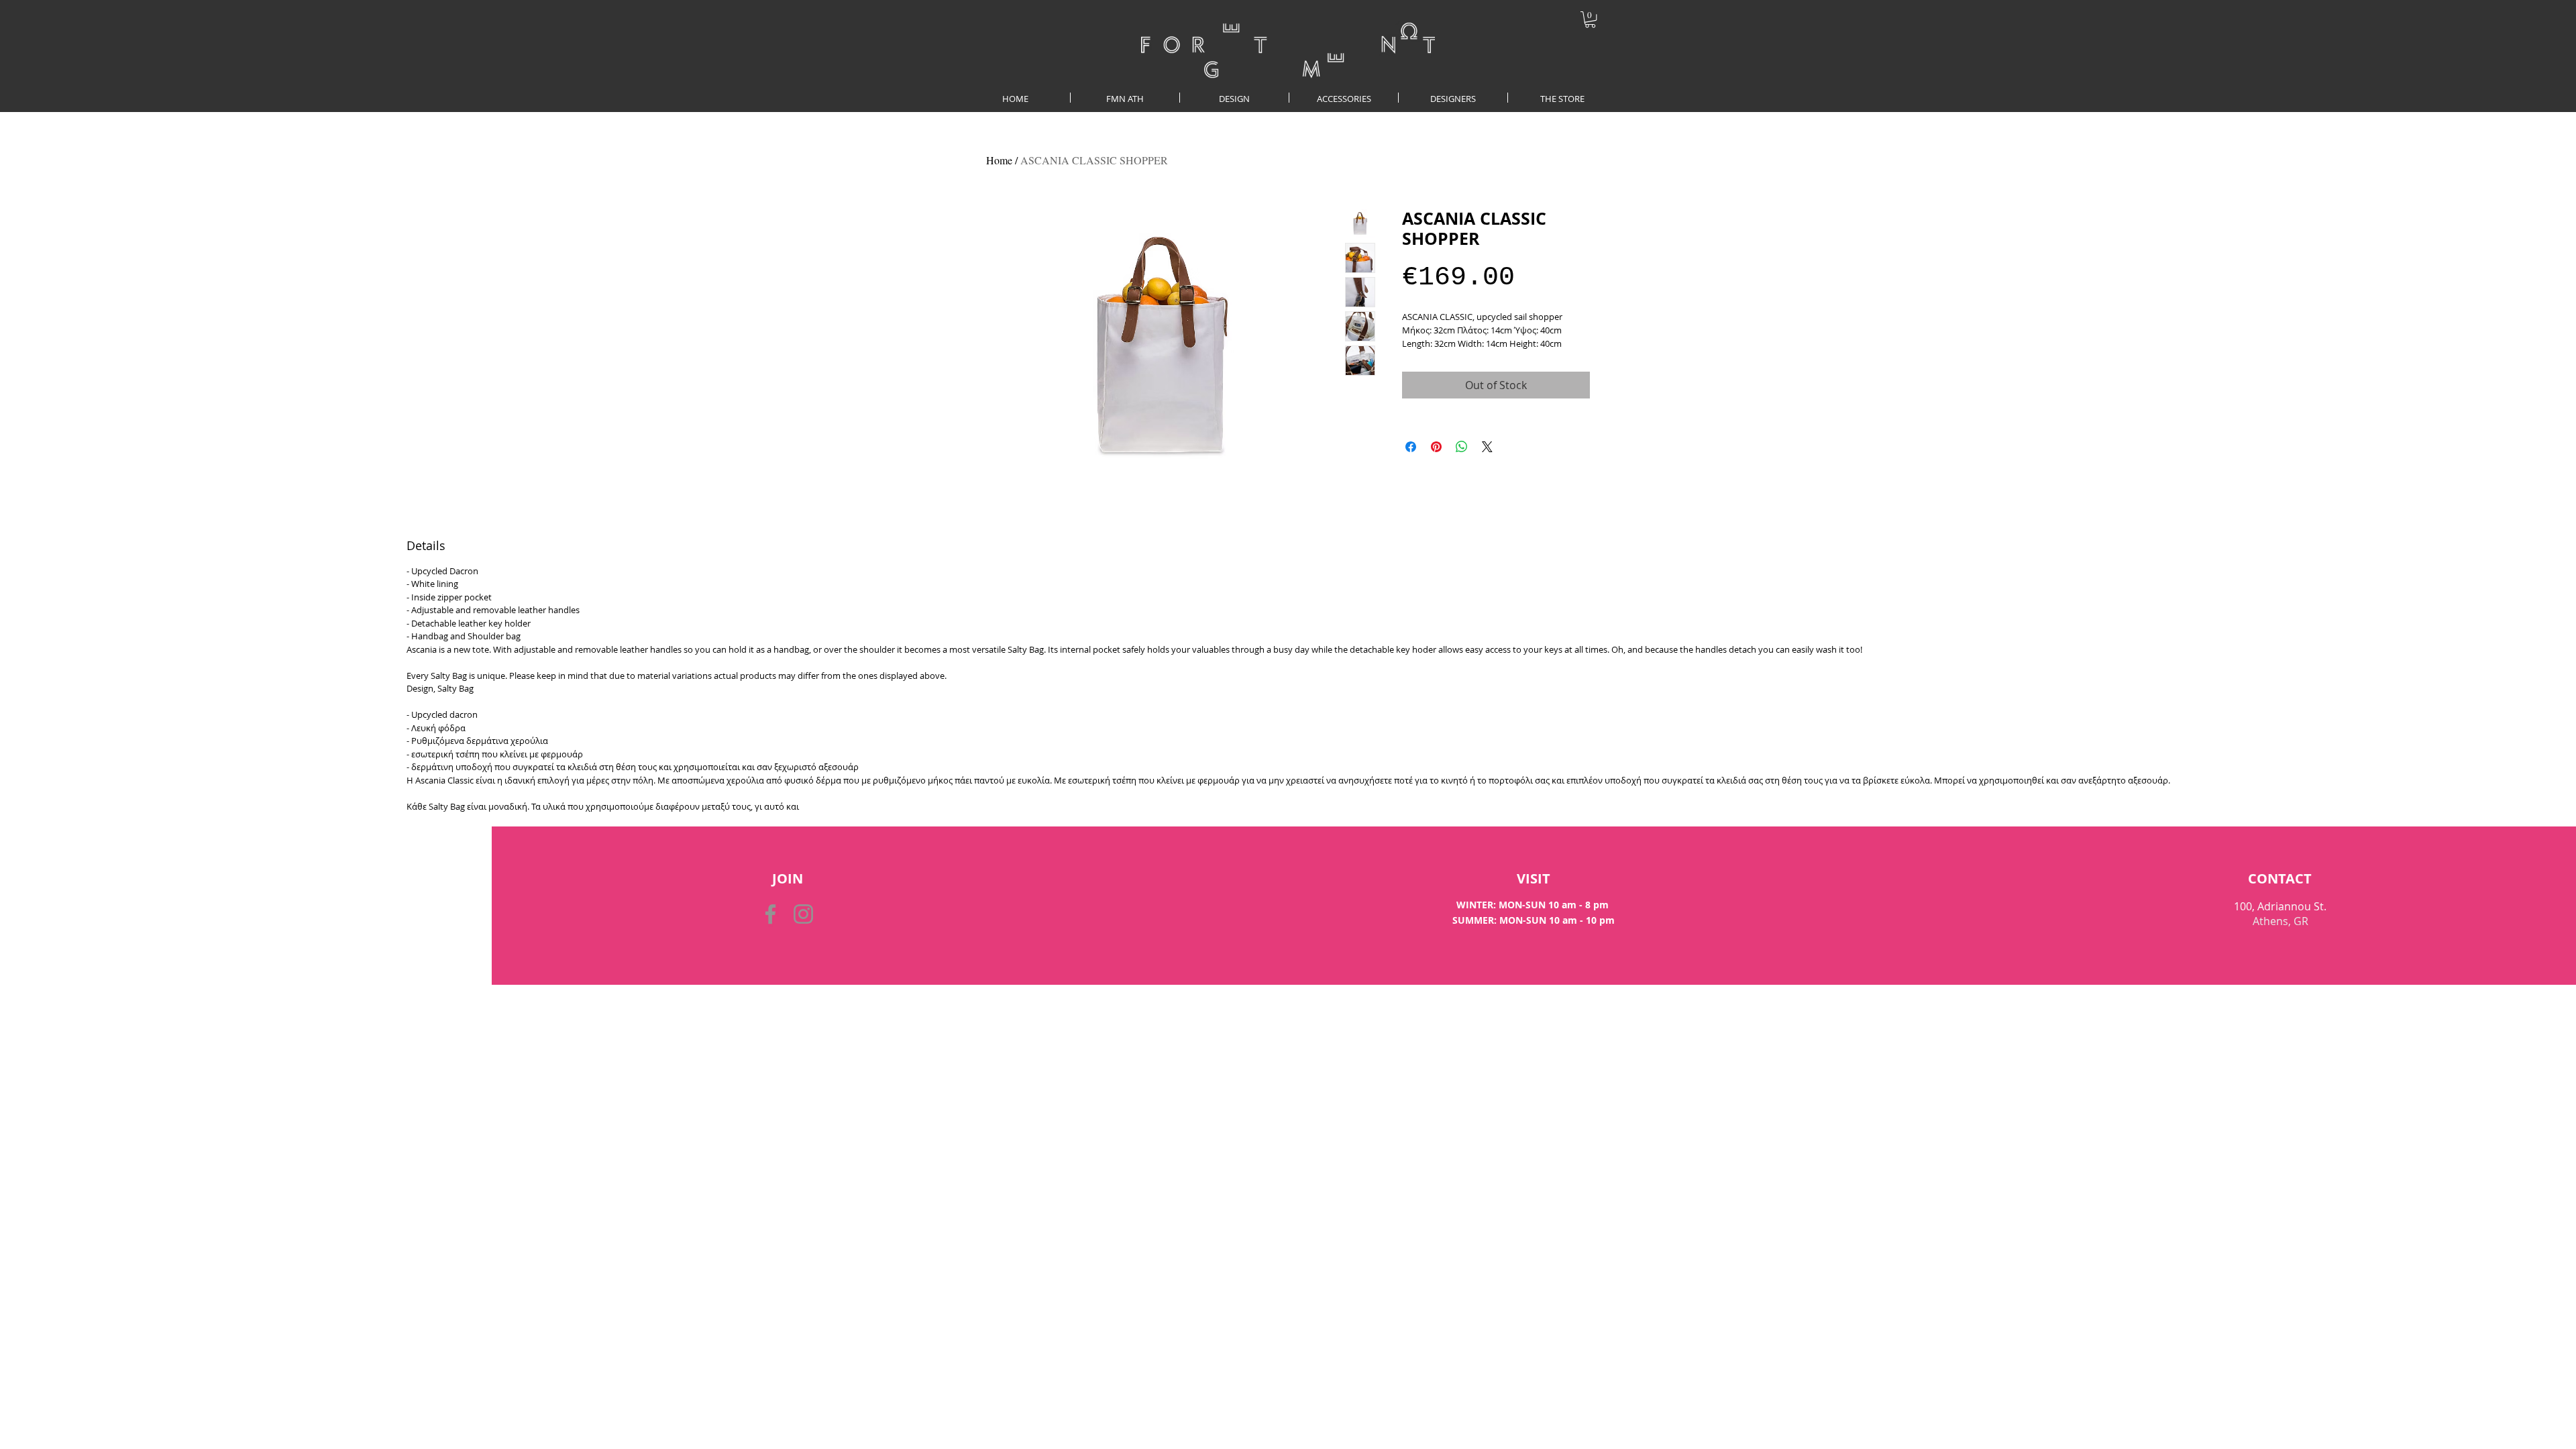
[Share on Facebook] (1411, 447)
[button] (1590, 19)
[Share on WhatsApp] (1462, 447)
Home (999, 160)
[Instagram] (803, 914)
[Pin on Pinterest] (1436, 447)
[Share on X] (1487, 447)
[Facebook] (770, 914)
